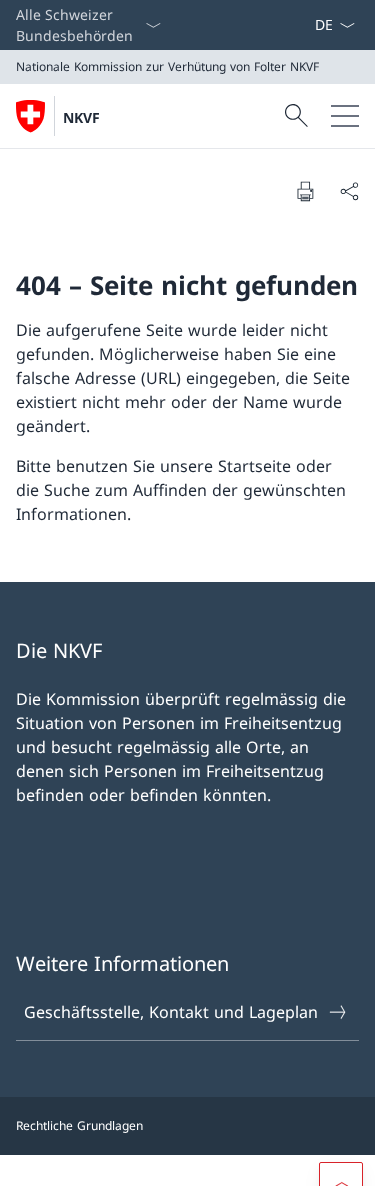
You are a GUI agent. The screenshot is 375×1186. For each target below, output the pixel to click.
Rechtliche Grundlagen (79, 1125)
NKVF (81, 117)
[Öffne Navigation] (345, 116)
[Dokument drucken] (305, 191)
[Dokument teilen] (349, 191)
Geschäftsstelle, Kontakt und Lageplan (171, 1012)
